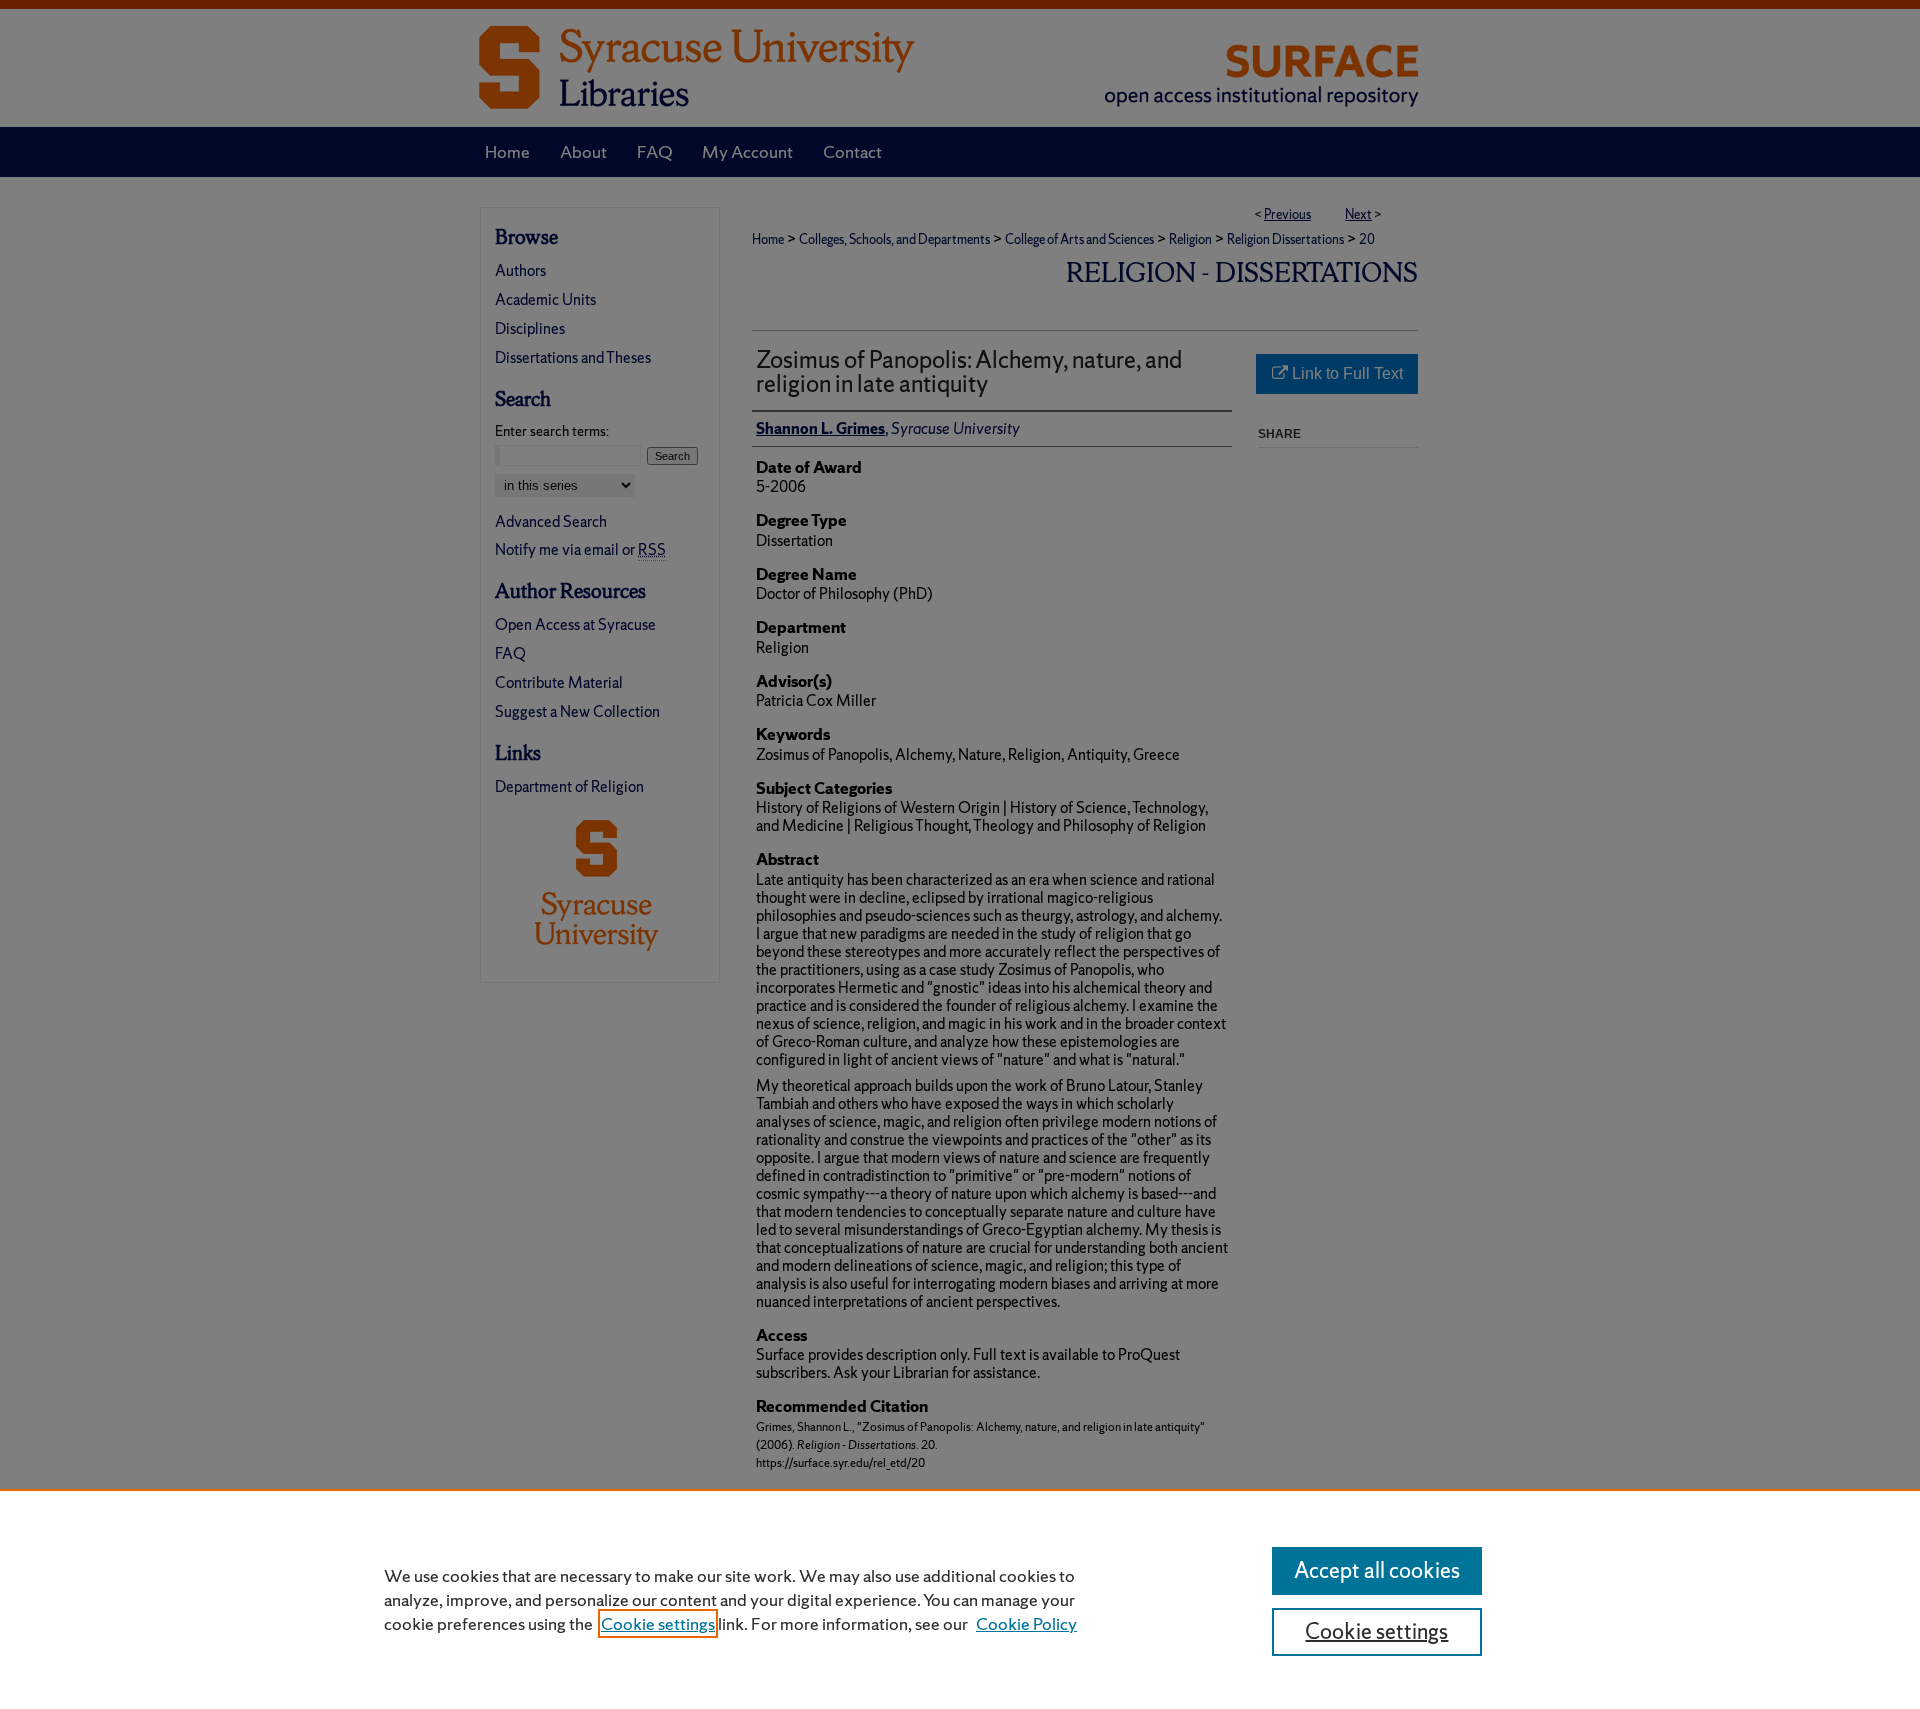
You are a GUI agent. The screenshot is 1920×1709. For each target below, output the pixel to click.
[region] (960, 1599)
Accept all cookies (1377, 1570)
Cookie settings (658, 1623)
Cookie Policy (1026, 1623)
